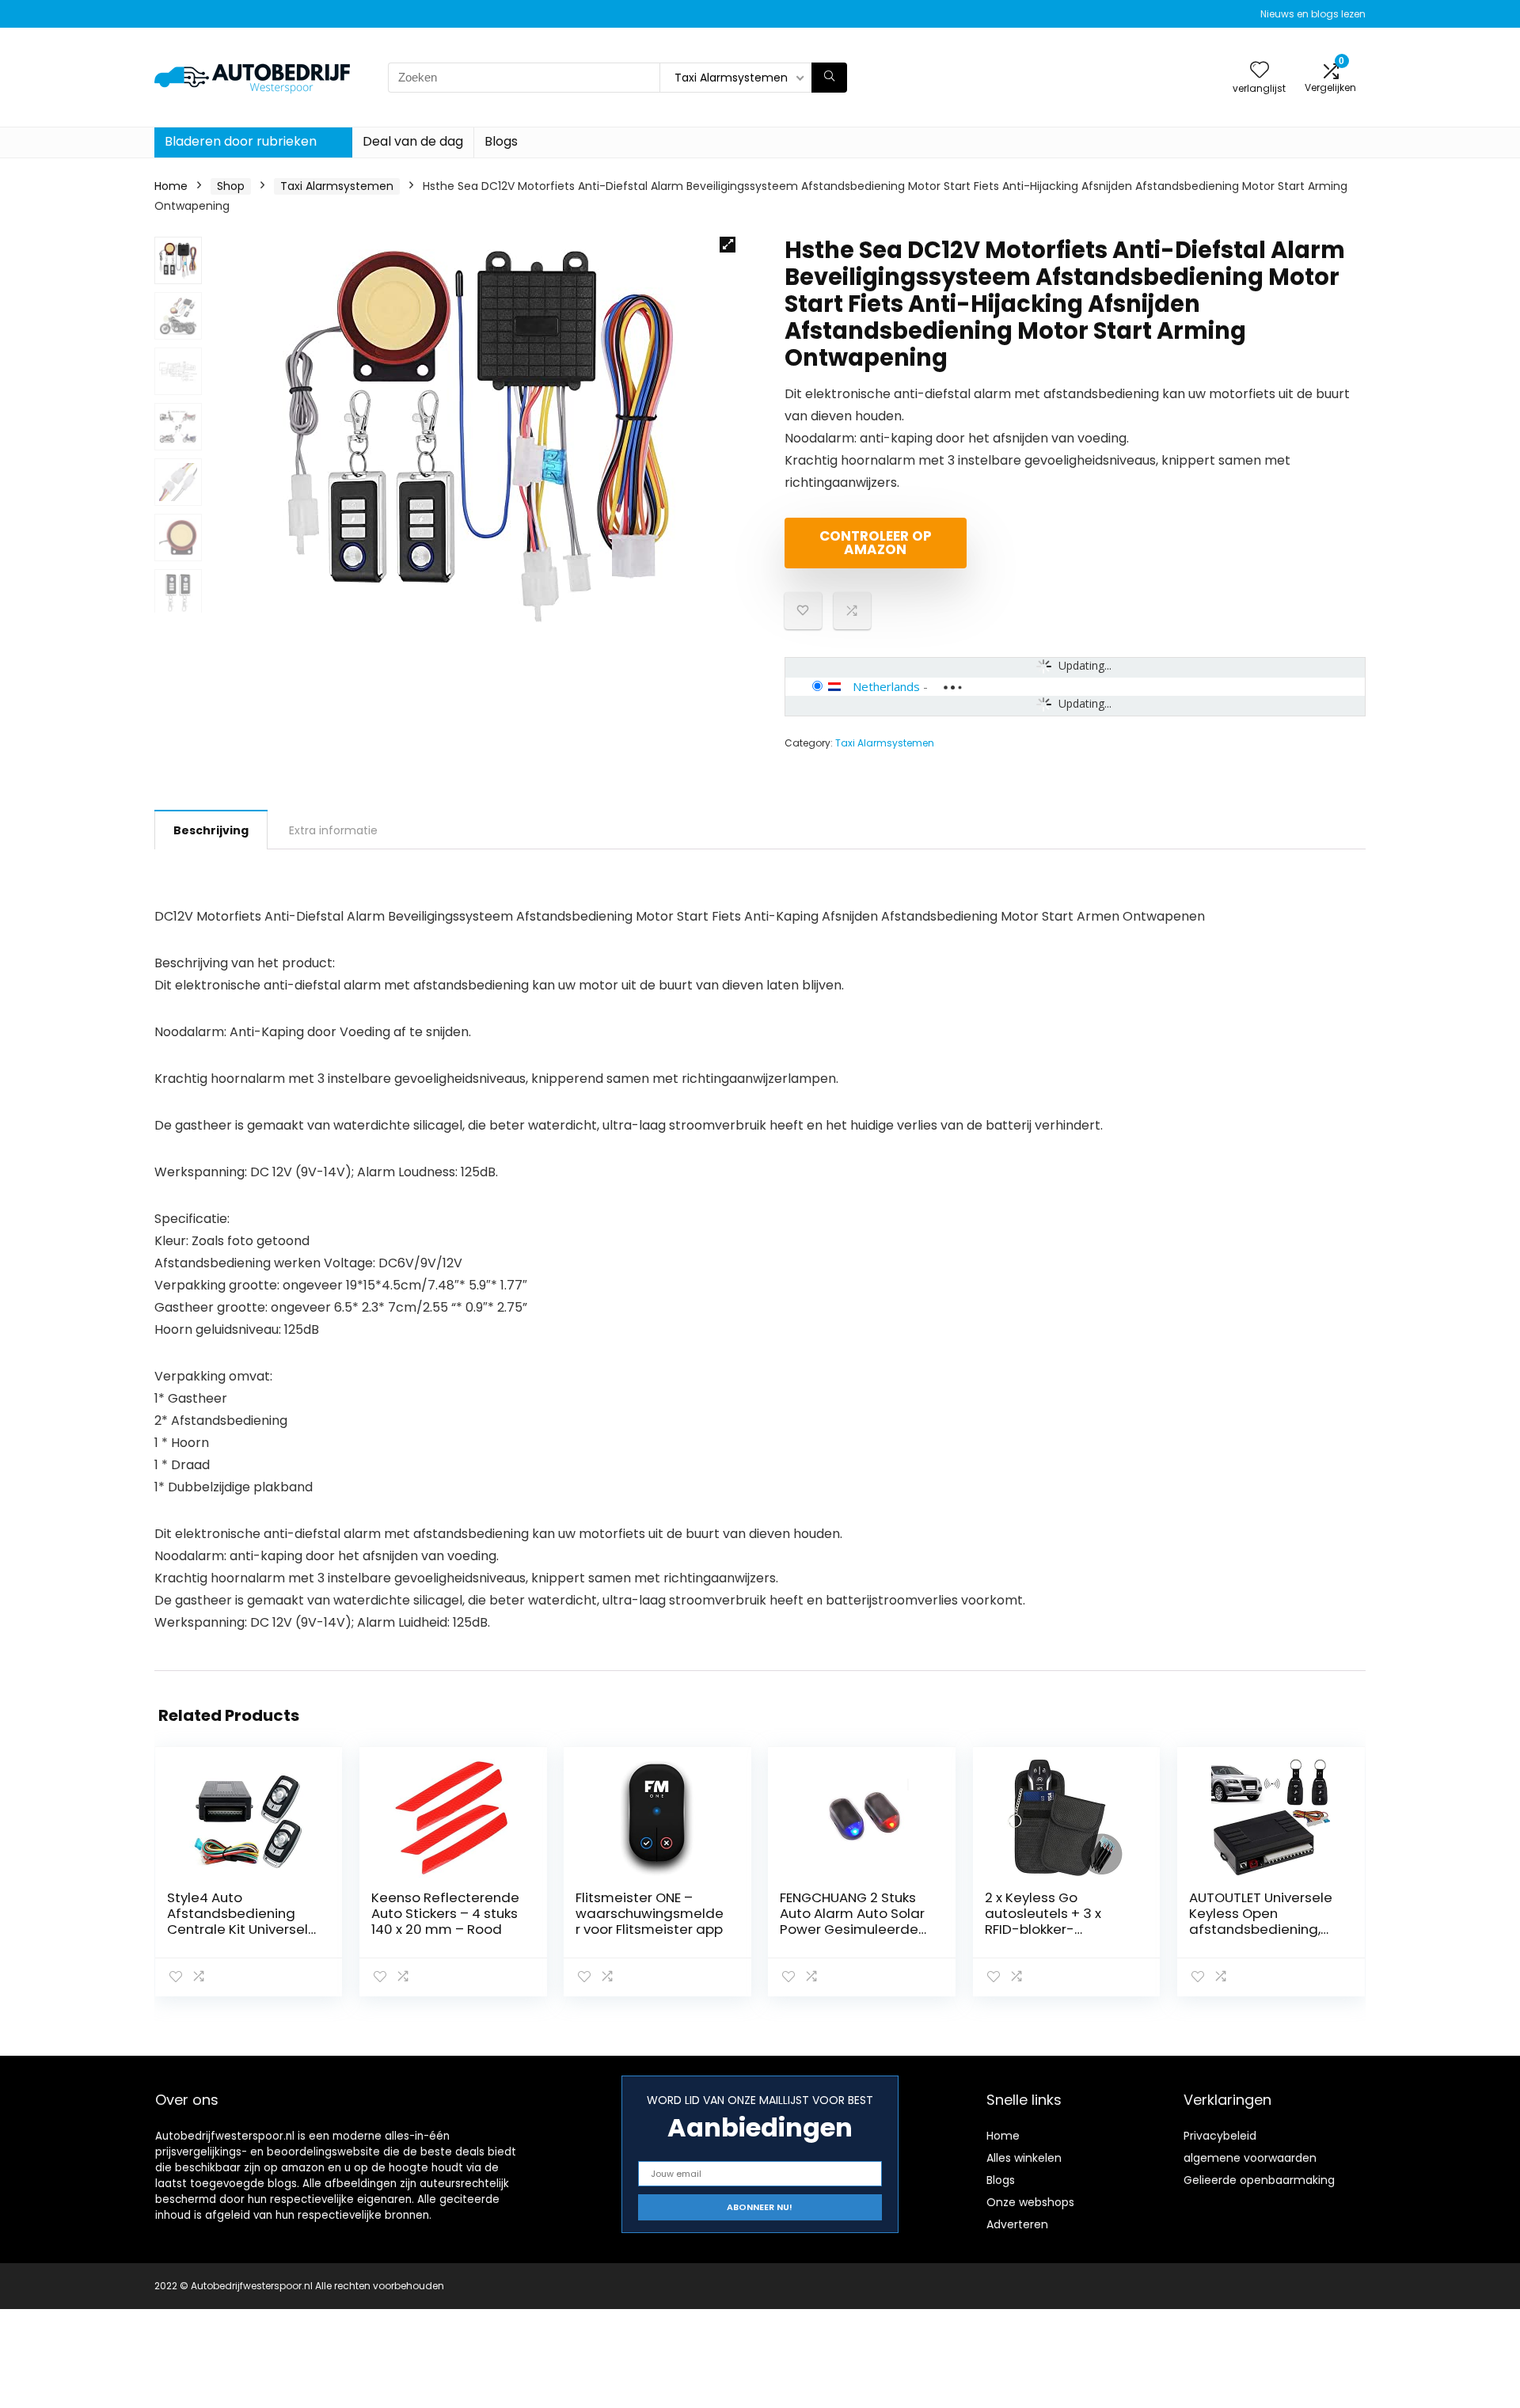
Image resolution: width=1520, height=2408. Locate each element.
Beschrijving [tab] (211, 830)
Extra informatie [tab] (333, 830)
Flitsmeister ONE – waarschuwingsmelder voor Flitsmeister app (650, 1913)
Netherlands (886, 686)
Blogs (501, 141)
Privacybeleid (1220, 2136)
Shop (231, 186)
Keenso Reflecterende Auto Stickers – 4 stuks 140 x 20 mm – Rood (445, 1913)
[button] (728, 245)
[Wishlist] (1260, 71)
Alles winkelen (1024, 2158)
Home (171, 186)
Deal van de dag (413, 141)
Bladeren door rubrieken (241, 141)
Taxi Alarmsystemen (337, 186)
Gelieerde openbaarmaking (1259, 2180)
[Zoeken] (829, 78)
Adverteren (1017, 2224)
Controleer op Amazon (876, 543)
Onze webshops (1030, 2202)
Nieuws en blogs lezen (1313, 14)
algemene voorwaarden (1250, 2158)
